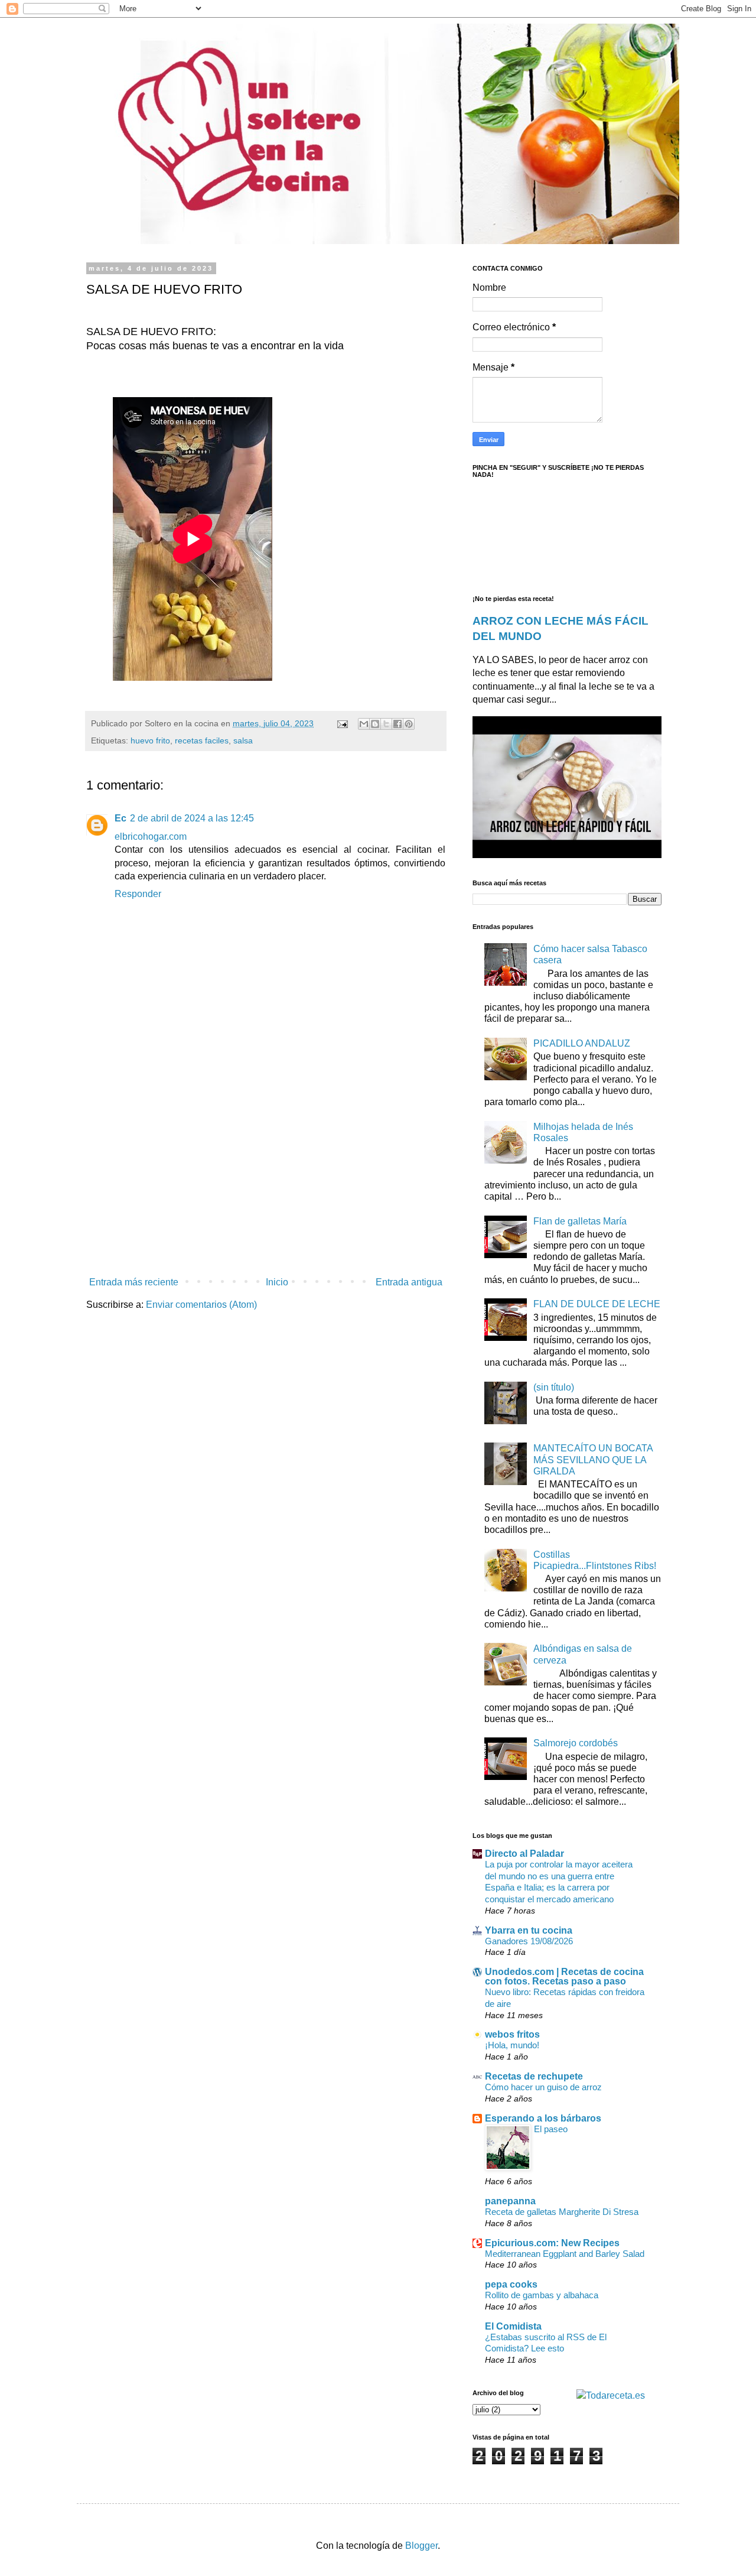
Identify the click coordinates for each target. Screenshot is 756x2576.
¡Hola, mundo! (512, 2045)
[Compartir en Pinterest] (409, 724)
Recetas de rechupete (534, 2076)
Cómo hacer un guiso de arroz (543, 2087)
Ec (120, 818)
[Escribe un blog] (375, 724)
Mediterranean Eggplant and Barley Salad (565, 2254)
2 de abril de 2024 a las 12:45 (192, 818)
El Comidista (513, 2326)
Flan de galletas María (580, 1221)
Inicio (277, 1282)
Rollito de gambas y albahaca (542, 2295)
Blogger (421, 2546)
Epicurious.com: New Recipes (552, 2243)
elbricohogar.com (151, 837)
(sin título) (554, 1387)
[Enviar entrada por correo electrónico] (342, 723)
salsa (243, 740)
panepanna (510, 2201)
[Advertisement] (266, 1174)
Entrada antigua (409, 1282)
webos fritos (512, 2034)
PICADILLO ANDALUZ (582, 1043)
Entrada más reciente (134, 1282)
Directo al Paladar (524, 1854)
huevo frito (150, 740)
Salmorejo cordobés (576, 1743)
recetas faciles (202, 740)
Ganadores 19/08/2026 (529, 1941)
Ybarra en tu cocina (529, 1930)
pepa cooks (511, 2284)
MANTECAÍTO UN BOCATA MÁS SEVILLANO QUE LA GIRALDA (593, 1459)
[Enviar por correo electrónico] (364, 724)
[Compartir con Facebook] (397, 724)
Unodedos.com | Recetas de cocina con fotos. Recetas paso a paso (564, 1976)
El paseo (551, 2129)
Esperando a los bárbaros (543, 2118)
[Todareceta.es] (611, 2395)
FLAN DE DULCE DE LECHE (597, 1304)
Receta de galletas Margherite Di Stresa (562, 2212)
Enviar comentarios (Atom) (201, 1305)
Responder (138, 894)
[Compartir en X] (386, 724)
